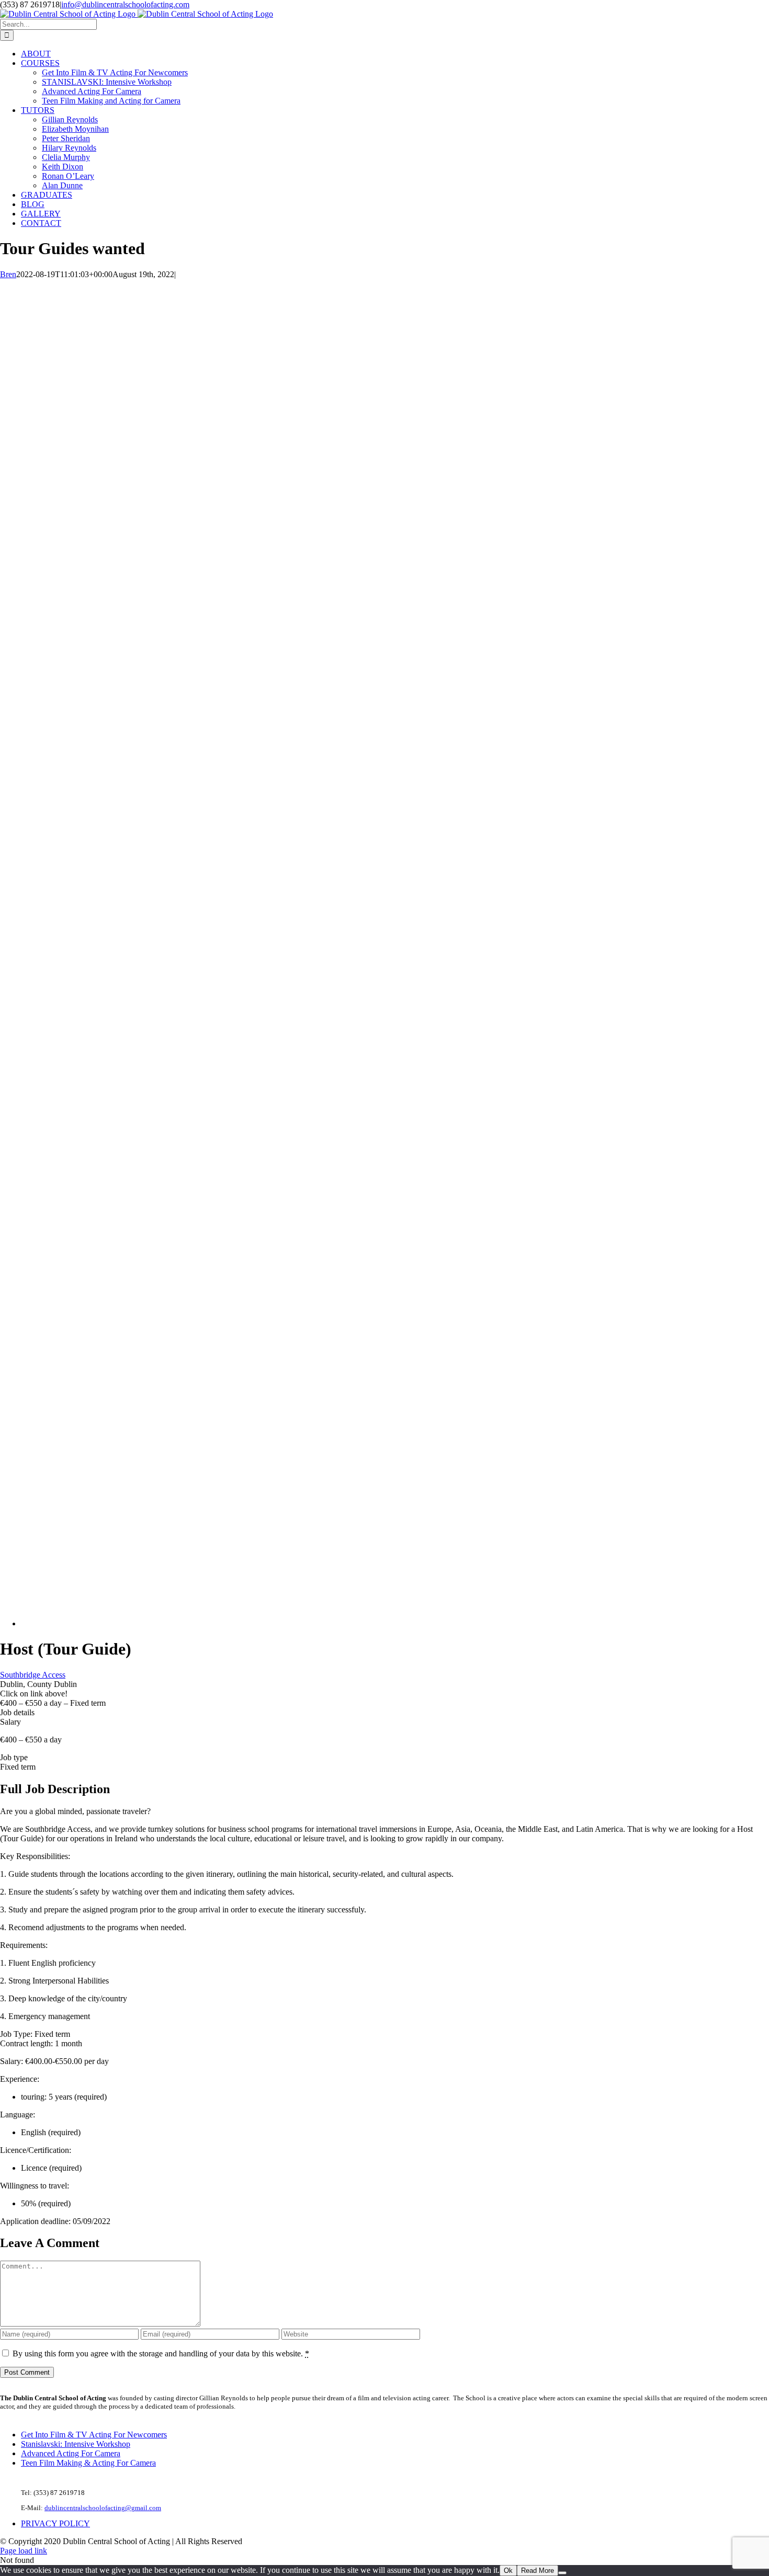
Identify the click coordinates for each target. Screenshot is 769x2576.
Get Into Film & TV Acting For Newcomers (94, 2435)
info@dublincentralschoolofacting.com (125, 4)
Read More (538, 2571)
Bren (8, 274)
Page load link (24, 2551)
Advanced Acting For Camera (71, 2453)
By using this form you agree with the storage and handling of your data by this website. (161, 2353)
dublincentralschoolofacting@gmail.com (103, 2508)
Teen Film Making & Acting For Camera (88, 2463)
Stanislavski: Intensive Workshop (76, 2444)
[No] (562, 2573)
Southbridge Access (33, 1675)
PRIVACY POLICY (55, 2523)
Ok (508, 2571)
